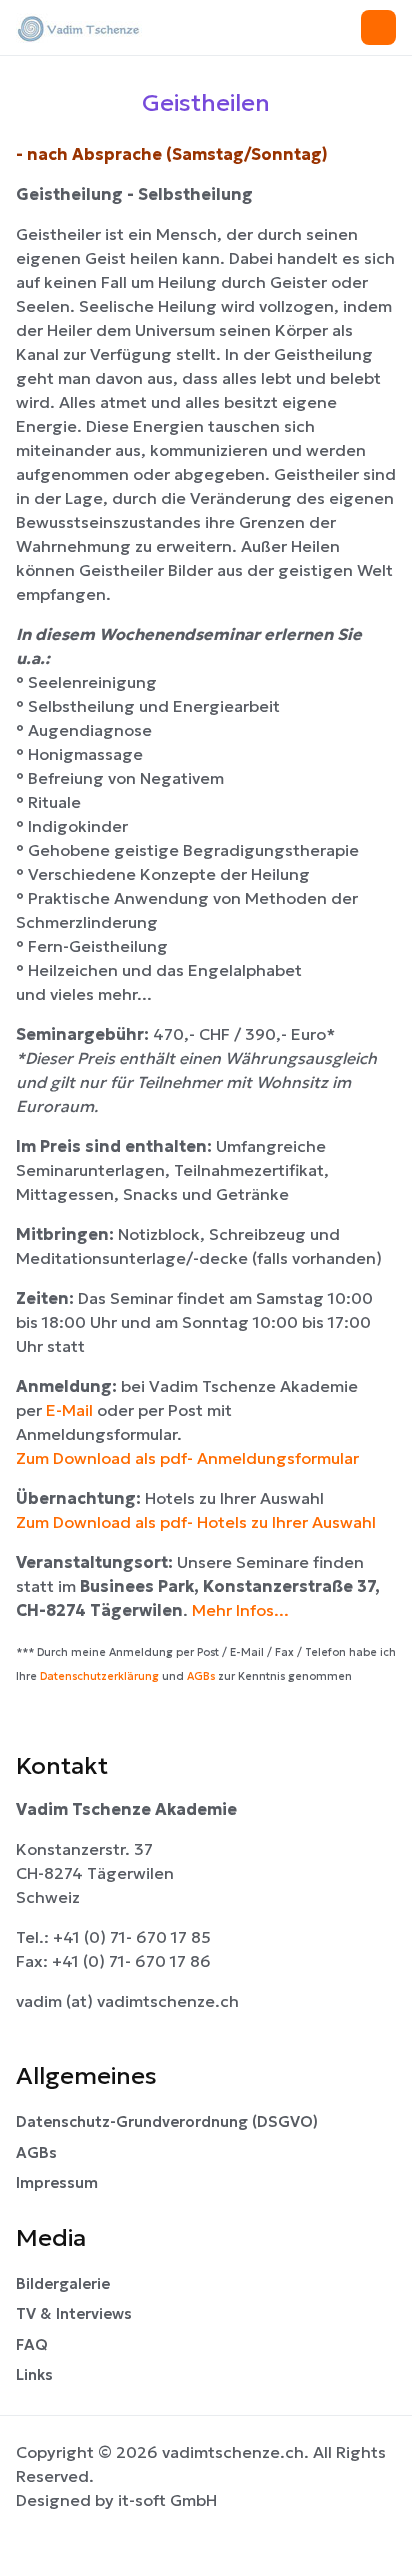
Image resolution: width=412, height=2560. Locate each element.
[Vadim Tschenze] (103, 28)
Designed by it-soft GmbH (116, 2500)
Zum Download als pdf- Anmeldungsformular (187, 1458)
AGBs (201, 1676)
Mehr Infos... (240, 1610)
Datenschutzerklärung (99, 1676)
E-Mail (71, 1410)
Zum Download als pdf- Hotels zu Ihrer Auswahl (196, 1522)
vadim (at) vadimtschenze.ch (127, 2001)
